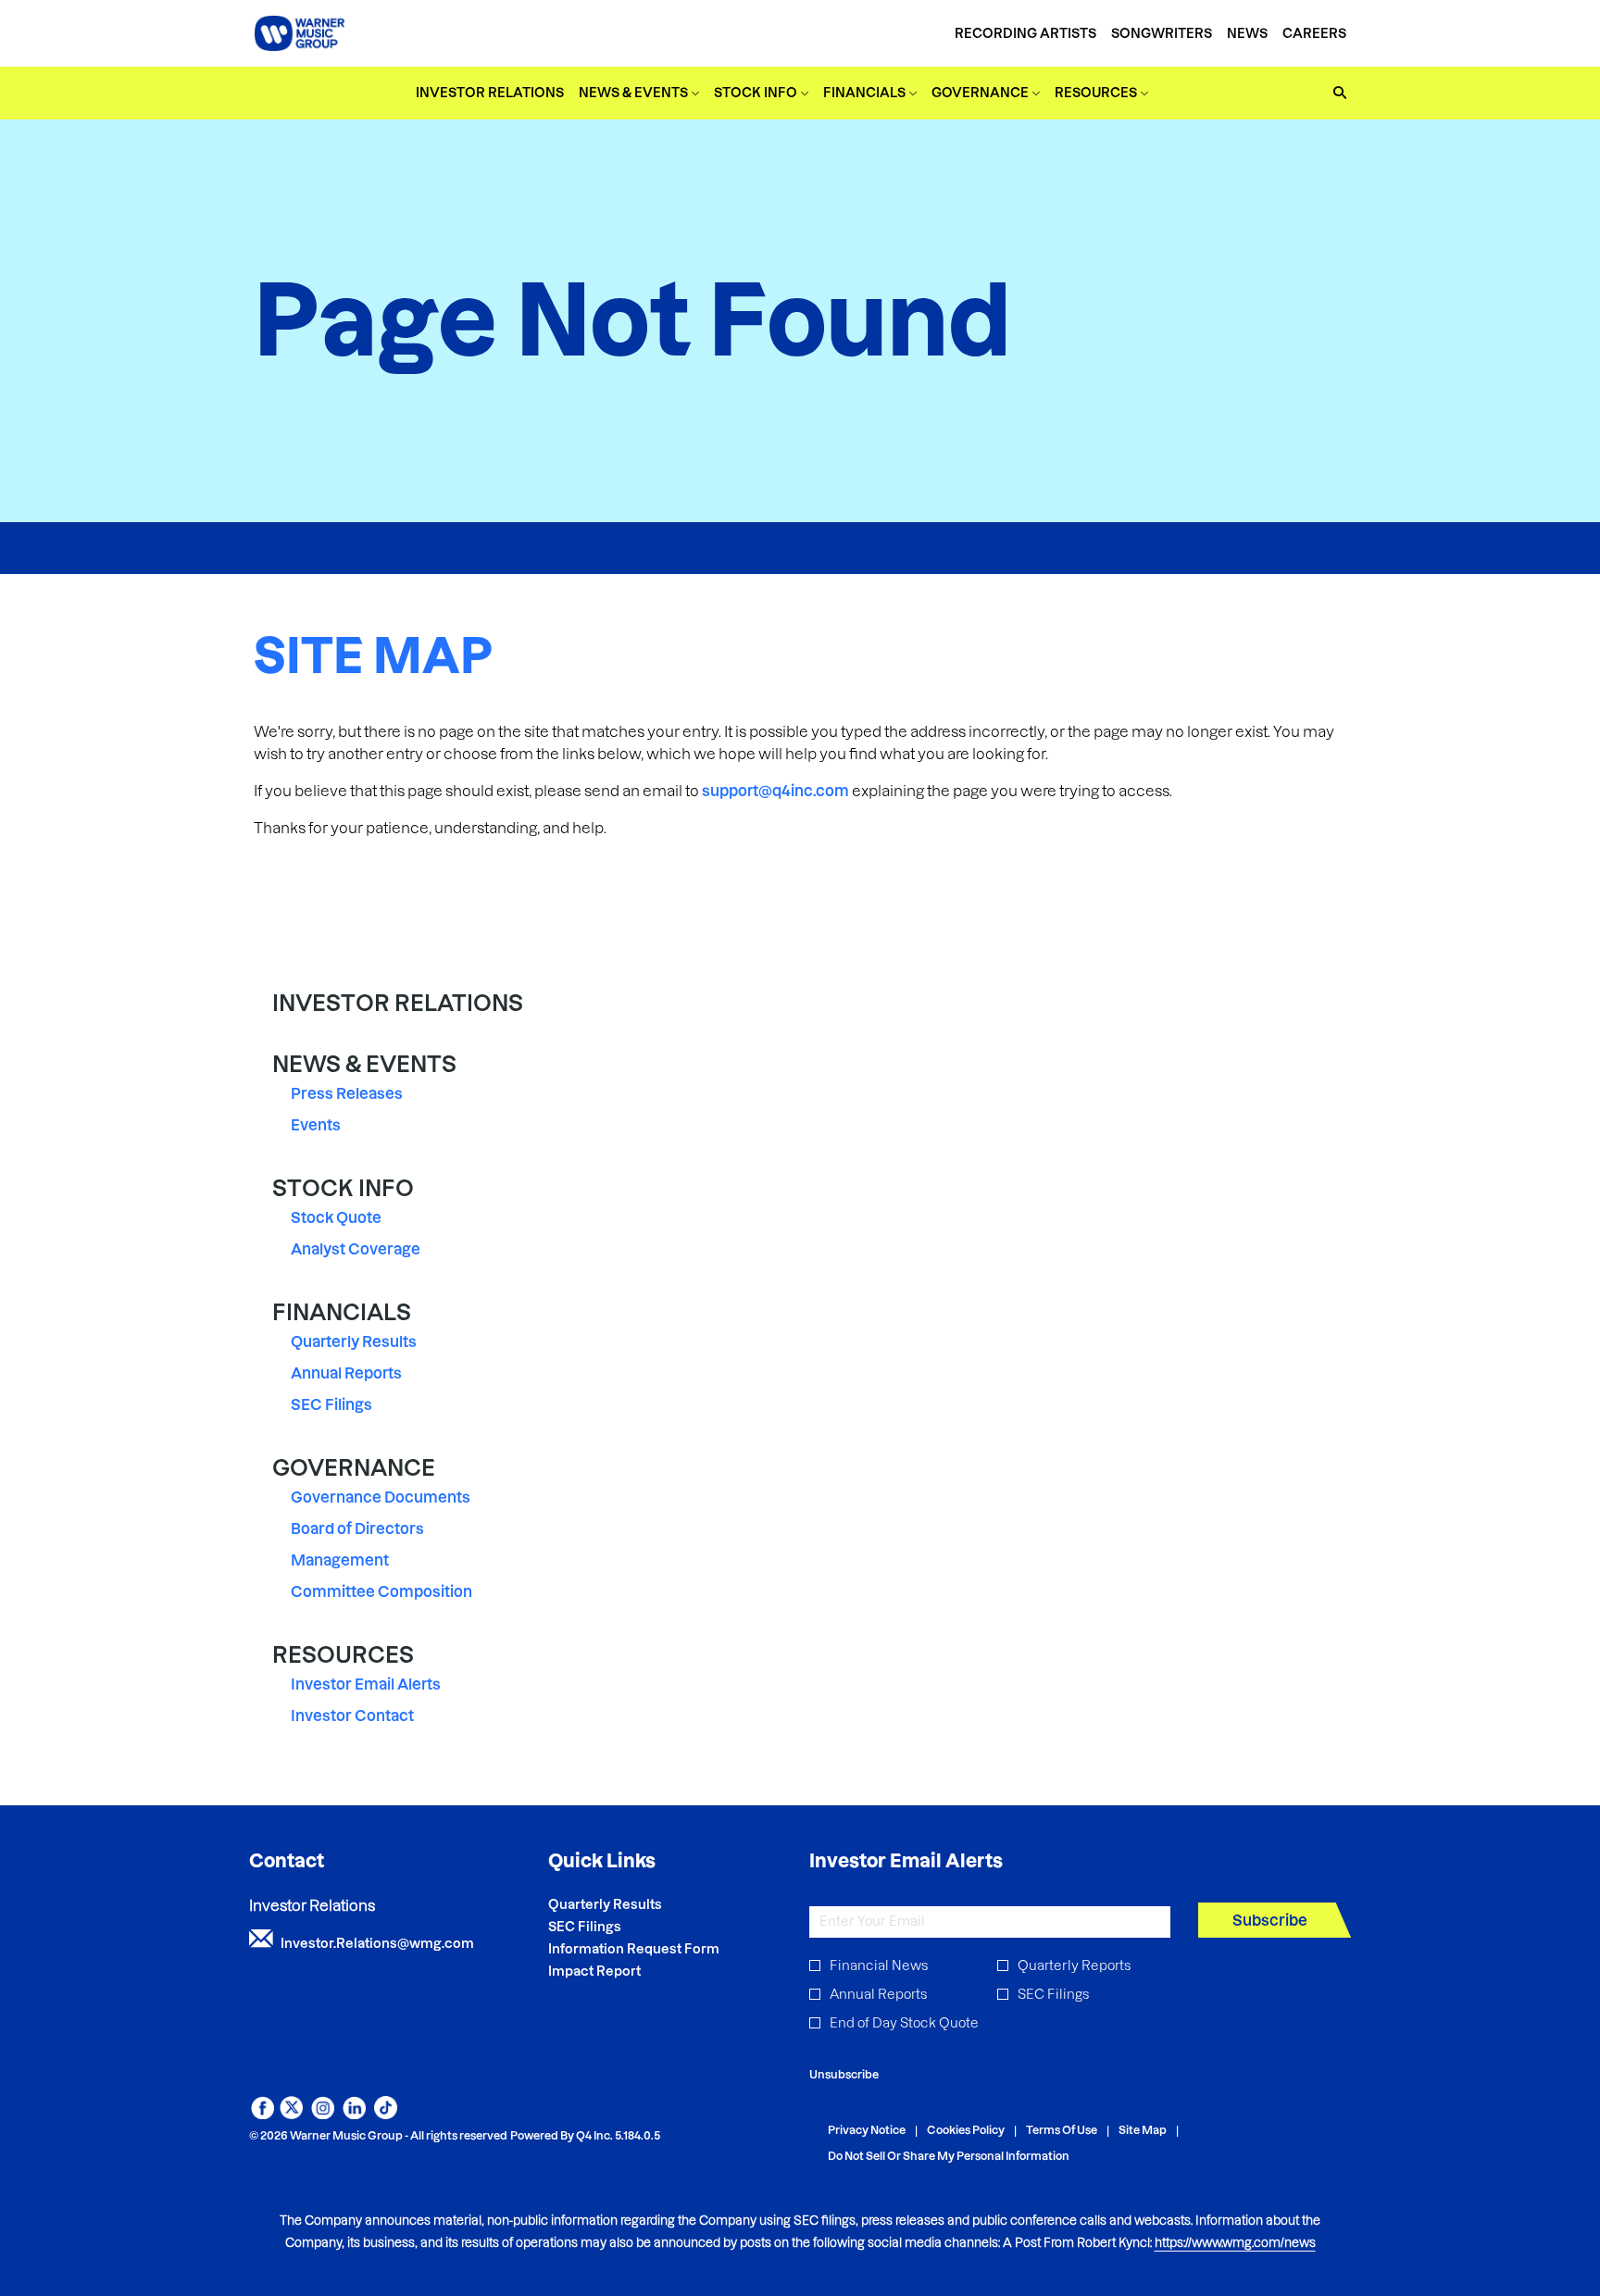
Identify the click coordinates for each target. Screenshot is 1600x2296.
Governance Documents (381, 1497)
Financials (342, 1312)
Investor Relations (398, 1003)
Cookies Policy (966, 2131)
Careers (1314, 33)
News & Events (364, 1064)
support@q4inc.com (775, 791)
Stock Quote (336, 1217)
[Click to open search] (1335, 93)
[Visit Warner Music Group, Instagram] (323, 2114)
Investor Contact (352, 1716)
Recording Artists (1025, 33)
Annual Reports (346, 1373)
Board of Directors (357, 1529)
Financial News (879, 1965)
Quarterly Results (354, 1341)
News (1247, 33)
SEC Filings (331, 1404)
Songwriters (1162, 33)
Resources (343, 1655)
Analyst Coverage (356, 1249)
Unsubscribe (844, 2074)
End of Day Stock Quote (904, 2023)
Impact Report (619, 1971)
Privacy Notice (867, 2131)
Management (340, 1560)
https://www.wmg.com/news (1235, 2242)
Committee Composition (381, 1591)
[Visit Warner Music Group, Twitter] (291, 2114)
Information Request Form (659, 1949)
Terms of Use (1062, 2131)
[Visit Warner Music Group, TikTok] (386, 2114)
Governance (354, 1468)
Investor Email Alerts (366, 1684)
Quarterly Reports (1074, 1965)
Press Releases (347, 1093)
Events (316, 1125)
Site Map (1143, 2131)
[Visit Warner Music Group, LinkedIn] (354, 2114)
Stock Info (343, 1188)
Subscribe (1270, 1920)
